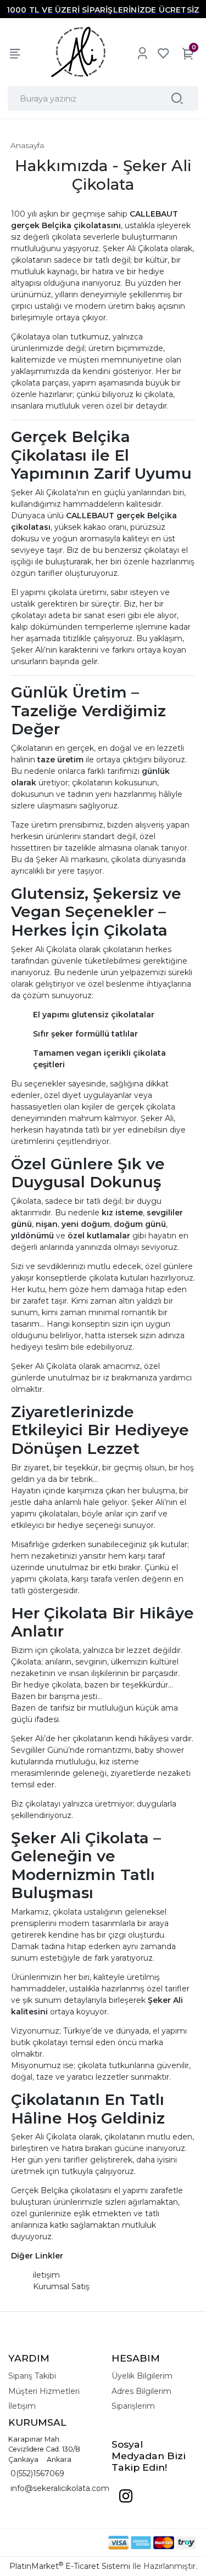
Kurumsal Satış (61, 2286)
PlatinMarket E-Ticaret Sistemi (70, 2566)
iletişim (46, 2275)
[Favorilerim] (163, 53)
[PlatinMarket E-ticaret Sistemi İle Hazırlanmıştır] (70, 2543)
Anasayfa (27, 145)
